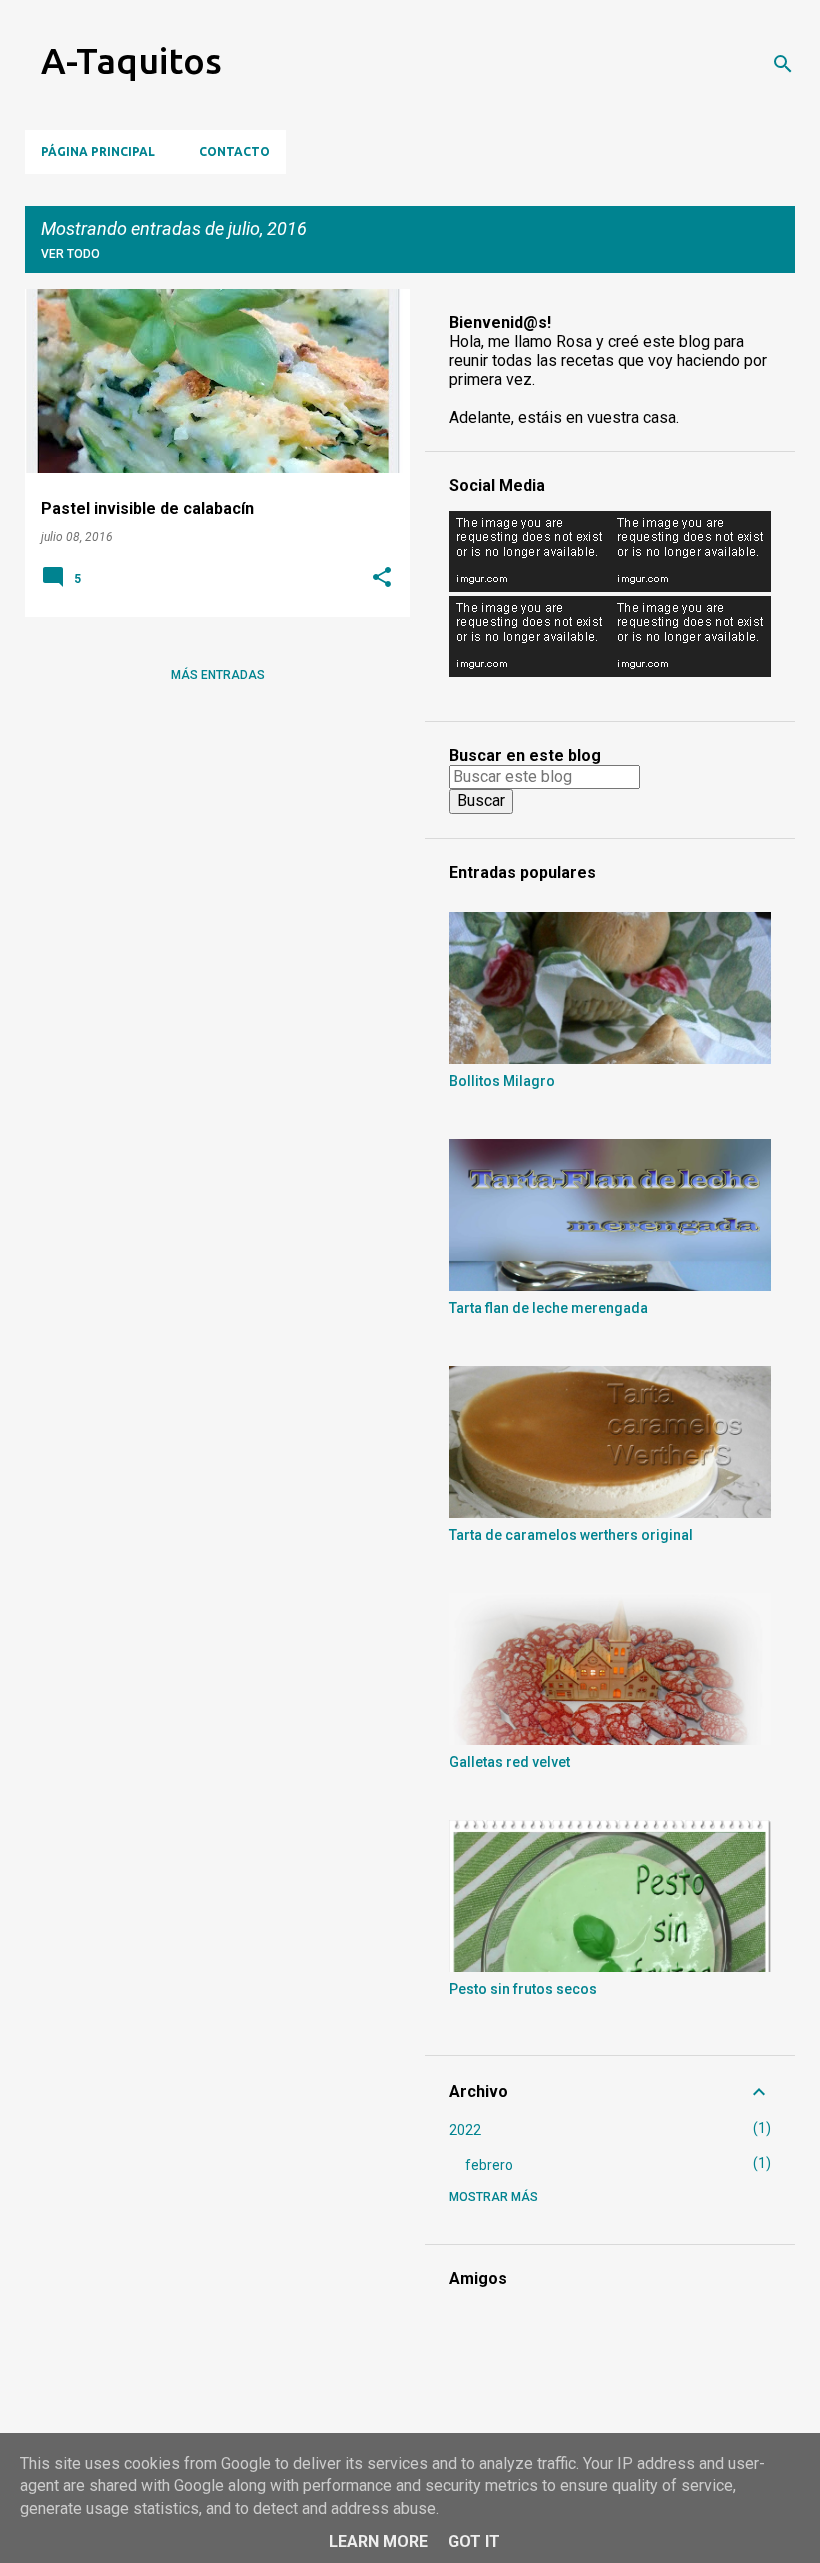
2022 (465, 2130)
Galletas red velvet (509, 1762)
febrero (489, 2165)
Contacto (234, 151)
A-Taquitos (131, 60)
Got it (474, 2541)
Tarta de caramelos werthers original (571, 1535)
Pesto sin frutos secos (523, 1989)
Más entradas (218, 675)
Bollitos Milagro (502, 1081)
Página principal (98, 151)
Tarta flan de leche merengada (548, 1308)
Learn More (378, 2541)
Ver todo (70, 254)
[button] (382, 579)
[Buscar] (783, 64)
